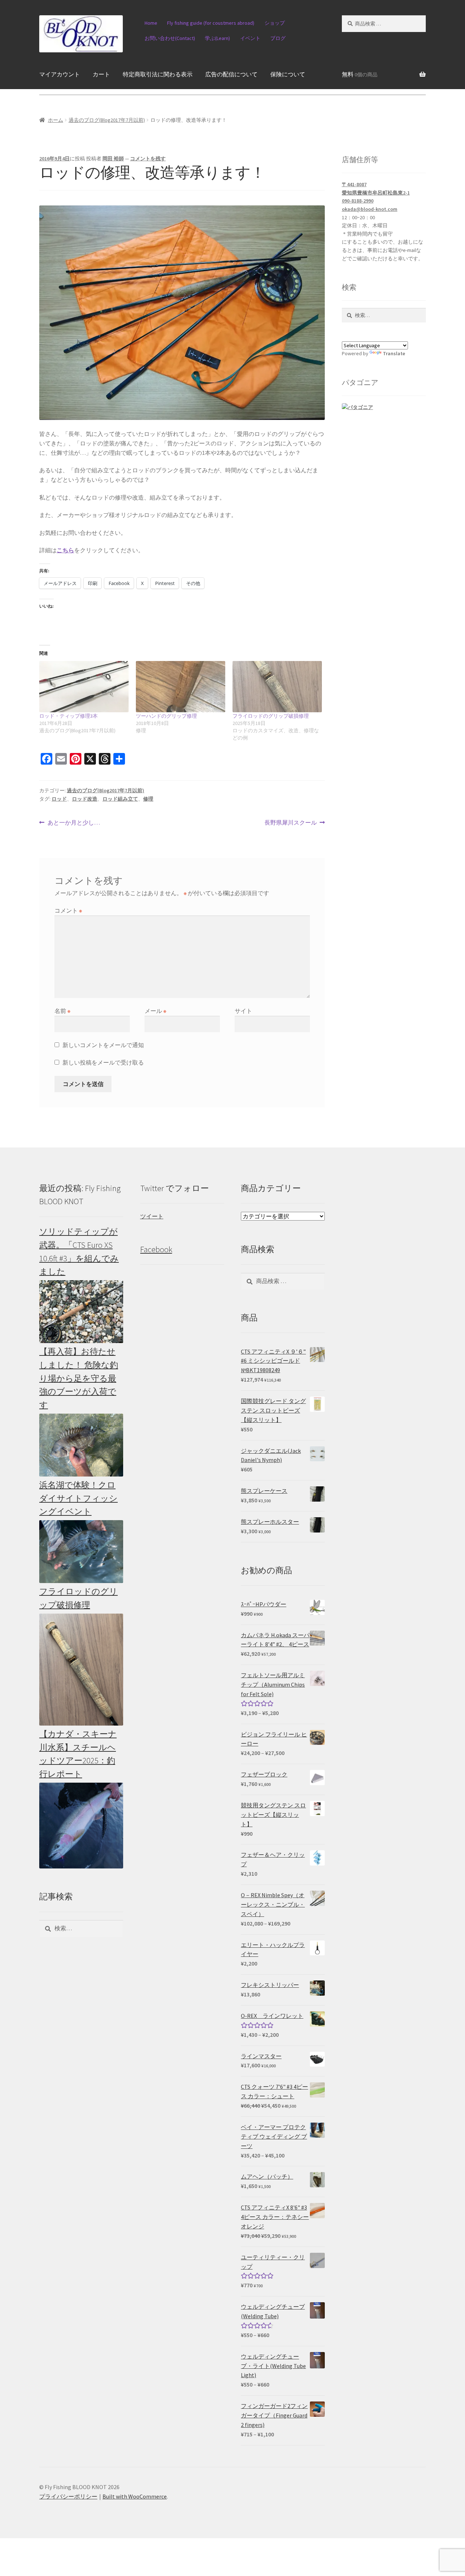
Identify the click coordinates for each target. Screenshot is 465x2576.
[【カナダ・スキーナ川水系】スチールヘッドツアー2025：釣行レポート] (81, 1826)
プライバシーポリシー (68, 2496)
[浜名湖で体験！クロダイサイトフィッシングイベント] (81, 1552)
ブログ (278, 38)
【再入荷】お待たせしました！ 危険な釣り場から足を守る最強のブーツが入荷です (79, 1378)
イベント (250, 38)
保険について (288, 74)
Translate (394, 353)
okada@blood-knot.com (370, 209)
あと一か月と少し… (74, 823)
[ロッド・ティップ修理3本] (84, 687)
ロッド (59, 799)
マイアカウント (60, 74)
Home (151, 23)
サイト (243, 1011)
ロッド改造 (85, 799)
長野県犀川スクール (291, 823)
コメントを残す (148, 159)
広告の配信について (231, 74)
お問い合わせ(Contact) (170, 38)
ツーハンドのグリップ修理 (166, 716)
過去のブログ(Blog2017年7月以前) (107, 120)
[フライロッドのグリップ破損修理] (277, 687)
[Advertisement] (384, 1291)
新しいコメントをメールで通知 (103, 1045)
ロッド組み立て (120, 799)
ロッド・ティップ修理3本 (68, 716)
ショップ (275, 23)
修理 (148, 799)
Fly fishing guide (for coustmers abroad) (211, 23)
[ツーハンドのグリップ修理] (181, 687)
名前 (62, 1011)
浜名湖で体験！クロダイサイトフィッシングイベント (78, 1498)
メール (155, 1011)
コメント (68, 910)
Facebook (156, 1249)
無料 (360, 74)
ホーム (56, 120)
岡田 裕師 (113, 159)
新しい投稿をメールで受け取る (103, 1062)
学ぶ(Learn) (217, 38)
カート (101, 74)
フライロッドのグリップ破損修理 (271, 716)
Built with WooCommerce (135, 2496)
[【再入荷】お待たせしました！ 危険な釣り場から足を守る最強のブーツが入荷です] (81, 1445)
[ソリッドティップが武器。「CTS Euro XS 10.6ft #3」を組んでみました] (81, 1312)
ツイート (152, 1216)
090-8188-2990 (358, 201)
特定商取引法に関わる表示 (158, 74)
